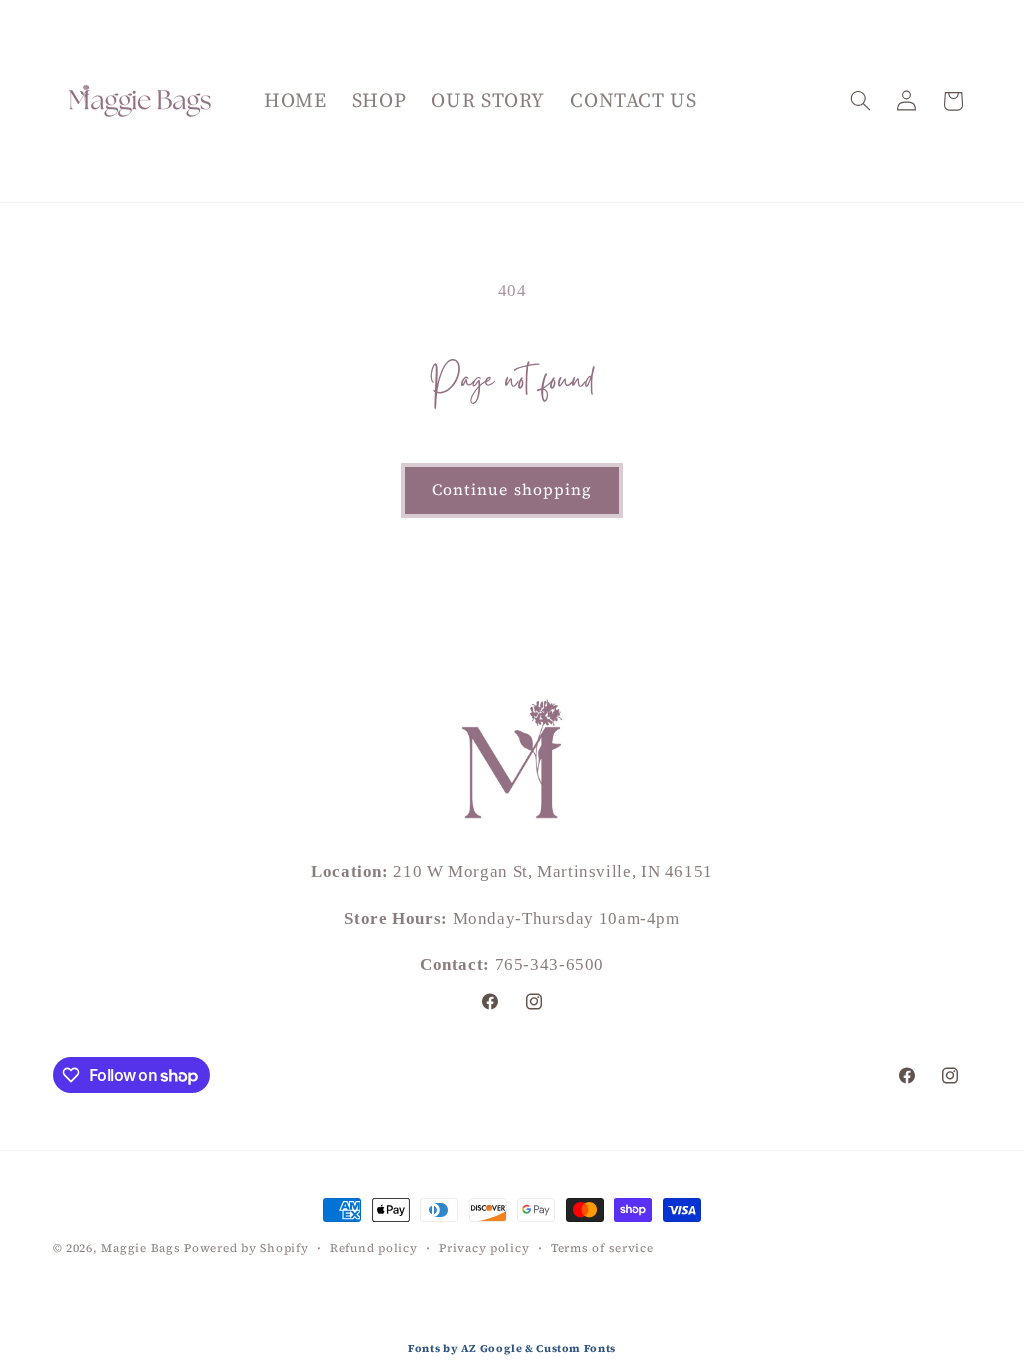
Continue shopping (512, 489)
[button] (860, 101)
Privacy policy (484, 1248)
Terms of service (602, 1248)
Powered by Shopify (246, 1248)
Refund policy (374, 1248)
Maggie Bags (140, 1248)
